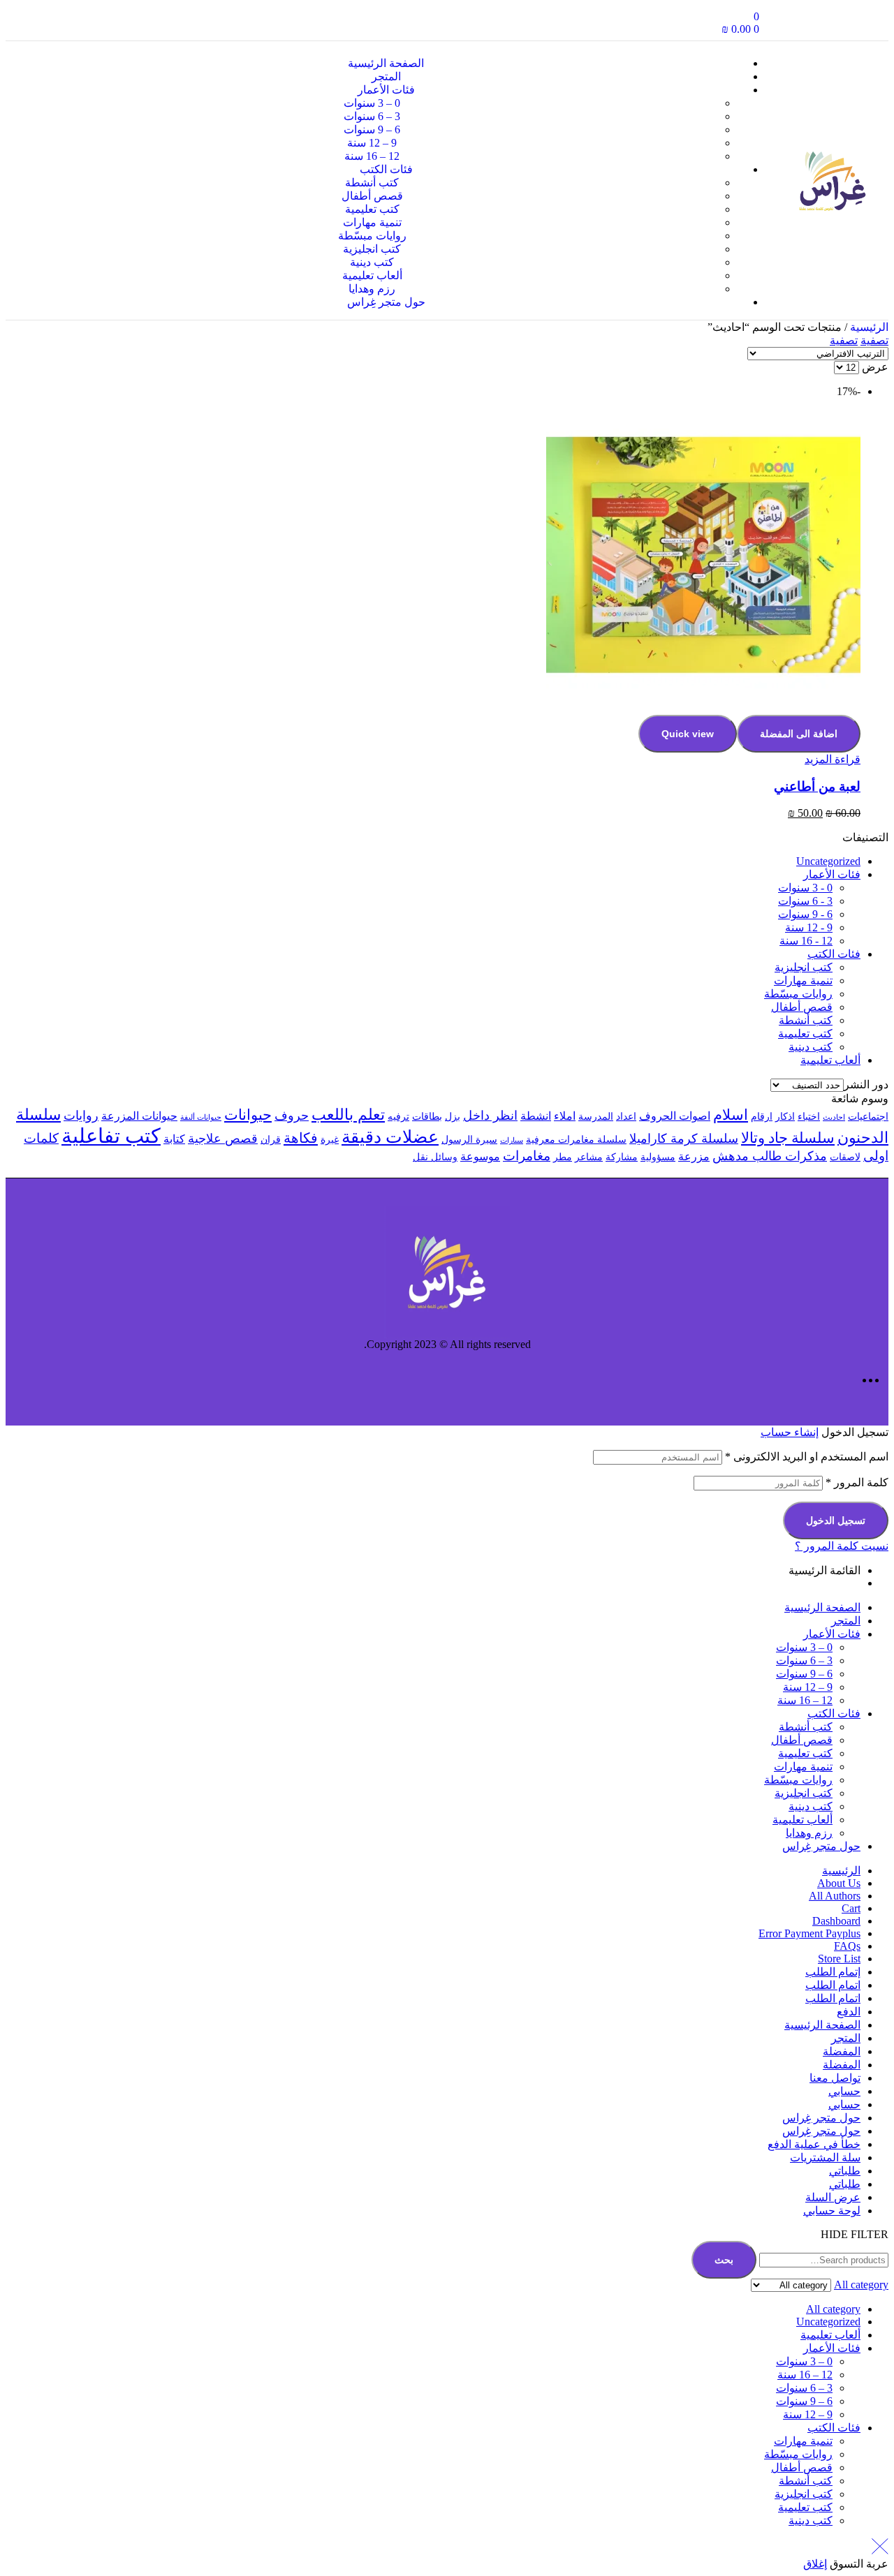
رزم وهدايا (809, 1833)
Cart (851, 1908)
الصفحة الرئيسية (822, 1607)
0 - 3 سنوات (805, 888)
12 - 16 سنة (806, 941)
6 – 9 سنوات (804, 1674)
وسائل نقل (435, 1157)
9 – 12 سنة (808, 1687)
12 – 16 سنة (805, 1700)
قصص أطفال (802, 1007)
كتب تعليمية (805, 1034)
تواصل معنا (835, 2078)
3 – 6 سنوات (804, 1660)
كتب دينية (811, 1047)
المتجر (846, 1621)
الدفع (849, 2012)
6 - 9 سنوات (805, 914)
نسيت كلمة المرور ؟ (842, 1546)
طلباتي (845, 2171)
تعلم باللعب (348, 1115)
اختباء (809, 1117)
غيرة (330, 1140)
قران (271, 1140)
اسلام (731, 1115)
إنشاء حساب (790, 1432)
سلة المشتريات (825, 2157)
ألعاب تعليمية (830, 1060)
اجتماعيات (868, 1117)
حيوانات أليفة (201, 1117)
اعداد (626, 1117)
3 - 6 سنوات (805, 901)
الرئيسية (869, 327)
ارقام (762, 1117)
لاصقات (845, 1157)
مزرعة (694, 1156)
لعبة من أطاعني (817, 786)
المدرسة (596, 1117)
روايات (81, 1116)
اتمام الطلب (833, 1985)
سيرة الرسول (469, 1140)
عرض (875, 367)
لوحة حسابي (832, 2211)
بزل (453, 1117)
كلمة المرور (857, 1482)
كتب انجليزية (804, 967)
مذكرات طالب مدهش (770, 1156)
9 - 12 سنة (809, 927)
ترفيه (398, 1117)
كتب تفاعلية (111, 1136)
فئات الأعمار (832, 874)
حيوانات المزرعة (139, 1116)
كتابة (174, 1139)
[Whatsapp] (777, 23)
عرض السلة (833, 2197)
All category (833, 2309)
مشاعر (589, 1157)
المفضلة (842, 2051)
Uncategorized (828, 861)
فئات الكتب (834, 954)
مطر (563, 1157)
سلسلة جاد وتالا (788, 1138)
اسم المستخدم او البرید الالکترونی (807, 1457)
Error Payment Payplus (809, 1933)
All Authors (835, 1896)
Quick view (688, 734)
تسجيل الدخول (836, 1520)
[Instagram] (819, 23)
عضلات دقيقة (390, 1137)
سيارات (512, 1140)
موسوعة (480, 1156)
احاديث (834, 1117)
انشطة (536, 1116)
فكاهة (301, 1138)
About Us (839, 1883)
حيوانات (248, 1115)
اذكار (785, 1117)
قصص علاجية (223, 1139)
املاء (565, 1116)
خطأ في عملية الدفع (814, 2144)
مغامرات (527, 1156)
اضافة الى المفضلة (799, 734)
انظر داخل (490, 1116)
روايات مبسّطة (798, 994)
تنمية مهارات (803, 980)
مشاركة (622, 1157)
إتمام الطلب (833, 1972)
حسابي (844, 2091)
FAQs (847, 1946)
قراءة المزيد (833, 759)
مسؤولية (658, 1157)
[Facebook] (860, 23)
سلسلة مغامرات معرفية (576, 1140)
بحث (724, 2260)
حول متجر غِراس (821, 1846)
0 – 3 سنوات (804, 1647)
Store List (839, 1959)
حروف (292, 1116)
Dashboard (836, 1921)
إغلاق (815, 2564)
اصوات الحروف (675, 1116)
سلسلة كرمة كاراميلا (684, 1139)
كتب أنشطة (806, 1020)
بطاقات (427, 1117)
